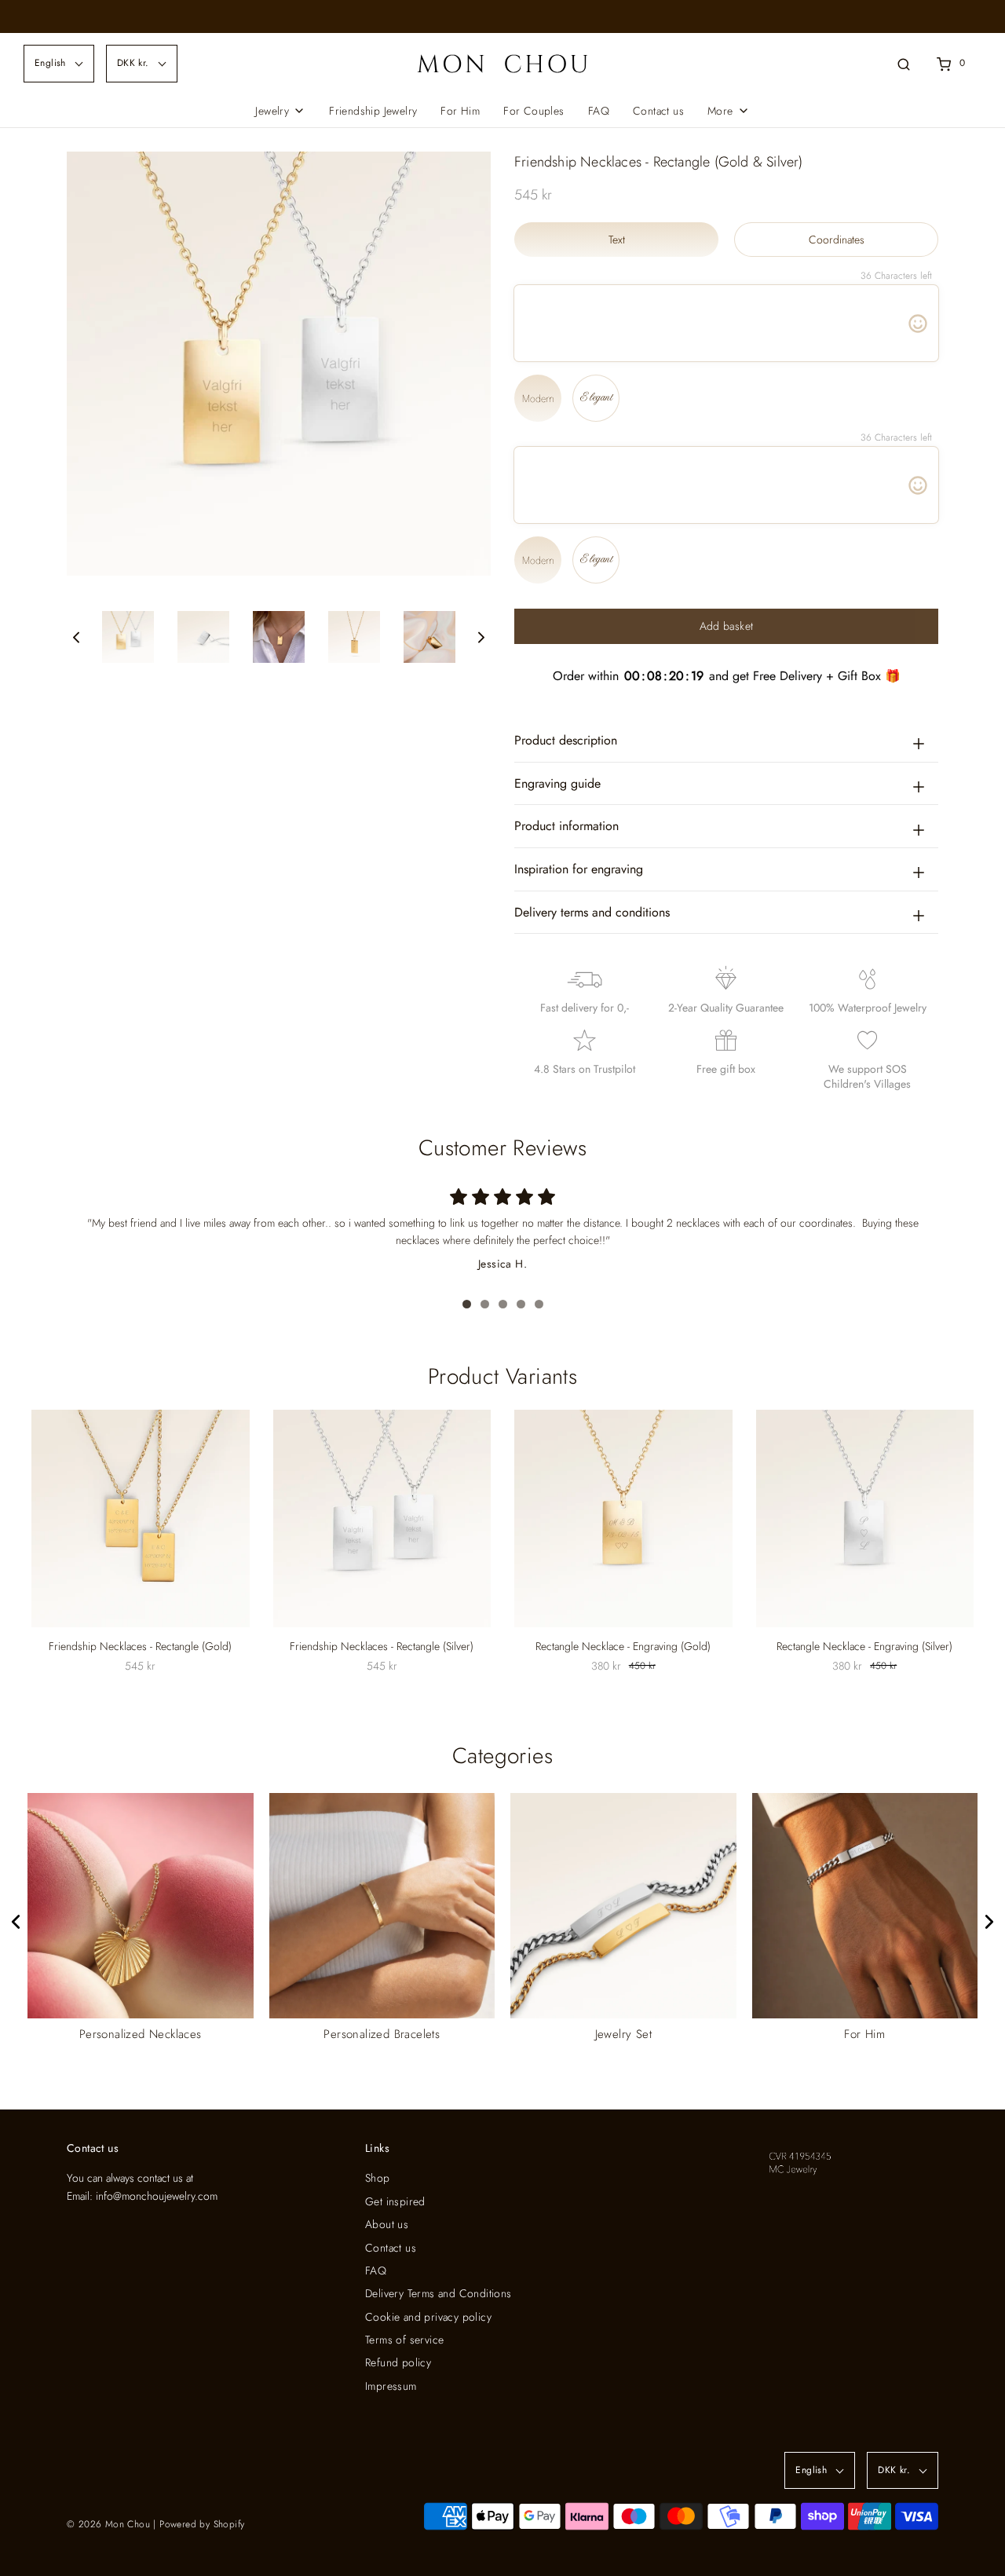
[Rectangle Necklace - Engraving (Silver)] (865, 1519)
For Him (460, 111)
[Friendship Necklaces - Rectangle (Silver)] (382, 1519)
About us (387, 2224)
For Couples (534, 111)
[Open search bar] (904, 63)
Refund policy (398, 2362)
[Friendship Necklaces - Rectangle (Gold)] (141, 1519)
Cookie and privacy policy (428, 2317)
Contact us (658, 111)
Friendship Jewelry (373, 111)
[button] (76, 637)
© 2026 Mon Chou (108, 2524)
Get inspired (395, 2201)
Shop (378, 2178)
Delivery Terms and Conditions (439, 2293)
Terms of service (404, 2340)
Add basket (727, 626)
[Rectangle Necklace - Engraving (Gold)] (623, 1519)
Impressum (391, 2386)
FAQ (599, 111)
